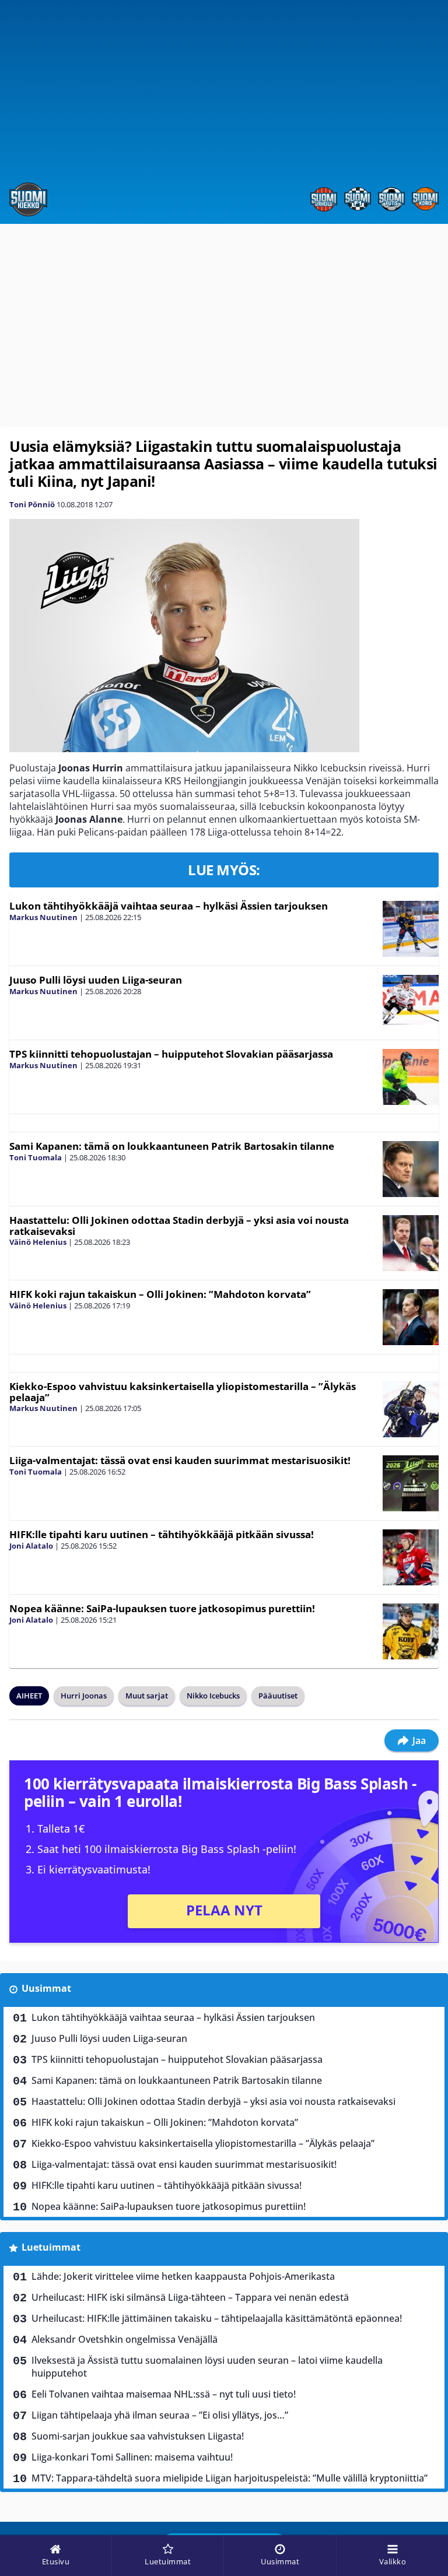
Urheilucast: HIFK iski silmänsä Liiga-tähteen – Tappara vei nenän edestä (190, 2297)
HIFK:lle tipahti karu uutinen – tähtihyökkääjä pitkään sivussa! (162, 1534)
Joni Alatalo (31, 1546)
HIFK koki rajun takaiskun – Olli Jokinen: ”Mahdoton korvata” (160, 1294)
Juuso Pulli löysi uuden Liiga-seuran (96, 980)
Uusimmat (46, 1988)
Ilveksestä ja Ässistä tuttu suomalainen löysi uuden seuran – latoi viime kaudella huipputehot (207, 2367)
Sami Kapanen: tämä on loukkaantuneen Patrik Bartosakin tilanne (172, 1146)
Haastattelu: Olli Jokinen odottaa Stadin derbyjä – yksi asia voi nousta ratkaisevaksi (179, 1226)
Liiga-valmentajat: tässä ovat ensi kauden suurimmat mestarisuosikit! (180, 1460)
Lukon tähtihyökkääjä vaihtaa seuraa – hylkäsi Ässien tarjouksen (169, 906)
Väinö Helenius (38, 1242)
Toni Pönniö (32, 504)
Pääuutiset (278, 1696)
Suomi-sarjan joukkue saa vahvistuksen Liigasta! (138, 2436)
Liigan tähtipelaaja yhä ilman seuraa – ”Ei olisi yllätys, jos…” (160, 2415)
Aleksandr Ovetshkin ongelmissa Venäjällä (125, 2339)
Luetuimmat (51, 2247)
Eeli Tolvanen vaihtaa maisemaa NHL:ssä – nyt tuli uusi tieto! (164, 2394)
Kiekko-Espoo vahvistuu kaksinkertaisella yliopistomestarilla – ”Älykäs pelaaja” (183, 1392)
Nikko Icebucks (213, 1696)
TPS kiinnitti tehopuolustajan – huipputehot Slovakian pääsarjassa (171, 1054)
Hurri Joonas (84, 1696)
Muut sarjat (147, 1696)
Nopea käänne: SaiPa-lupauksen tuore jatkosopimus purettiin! (162, 1608)
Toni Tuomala (36, 1157)
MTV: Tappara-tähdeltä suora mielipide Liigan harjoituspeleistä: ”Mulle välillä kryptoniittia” (230, 2478)
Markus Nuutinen (43, 917)
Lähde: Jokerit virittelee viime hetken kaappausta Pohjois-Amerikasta (183, 2276)
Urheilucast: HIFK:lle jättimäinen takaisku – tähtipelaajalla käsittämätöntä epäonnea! (217, 2318)
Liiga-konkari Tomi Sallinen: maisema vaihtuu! (132, 2457)
